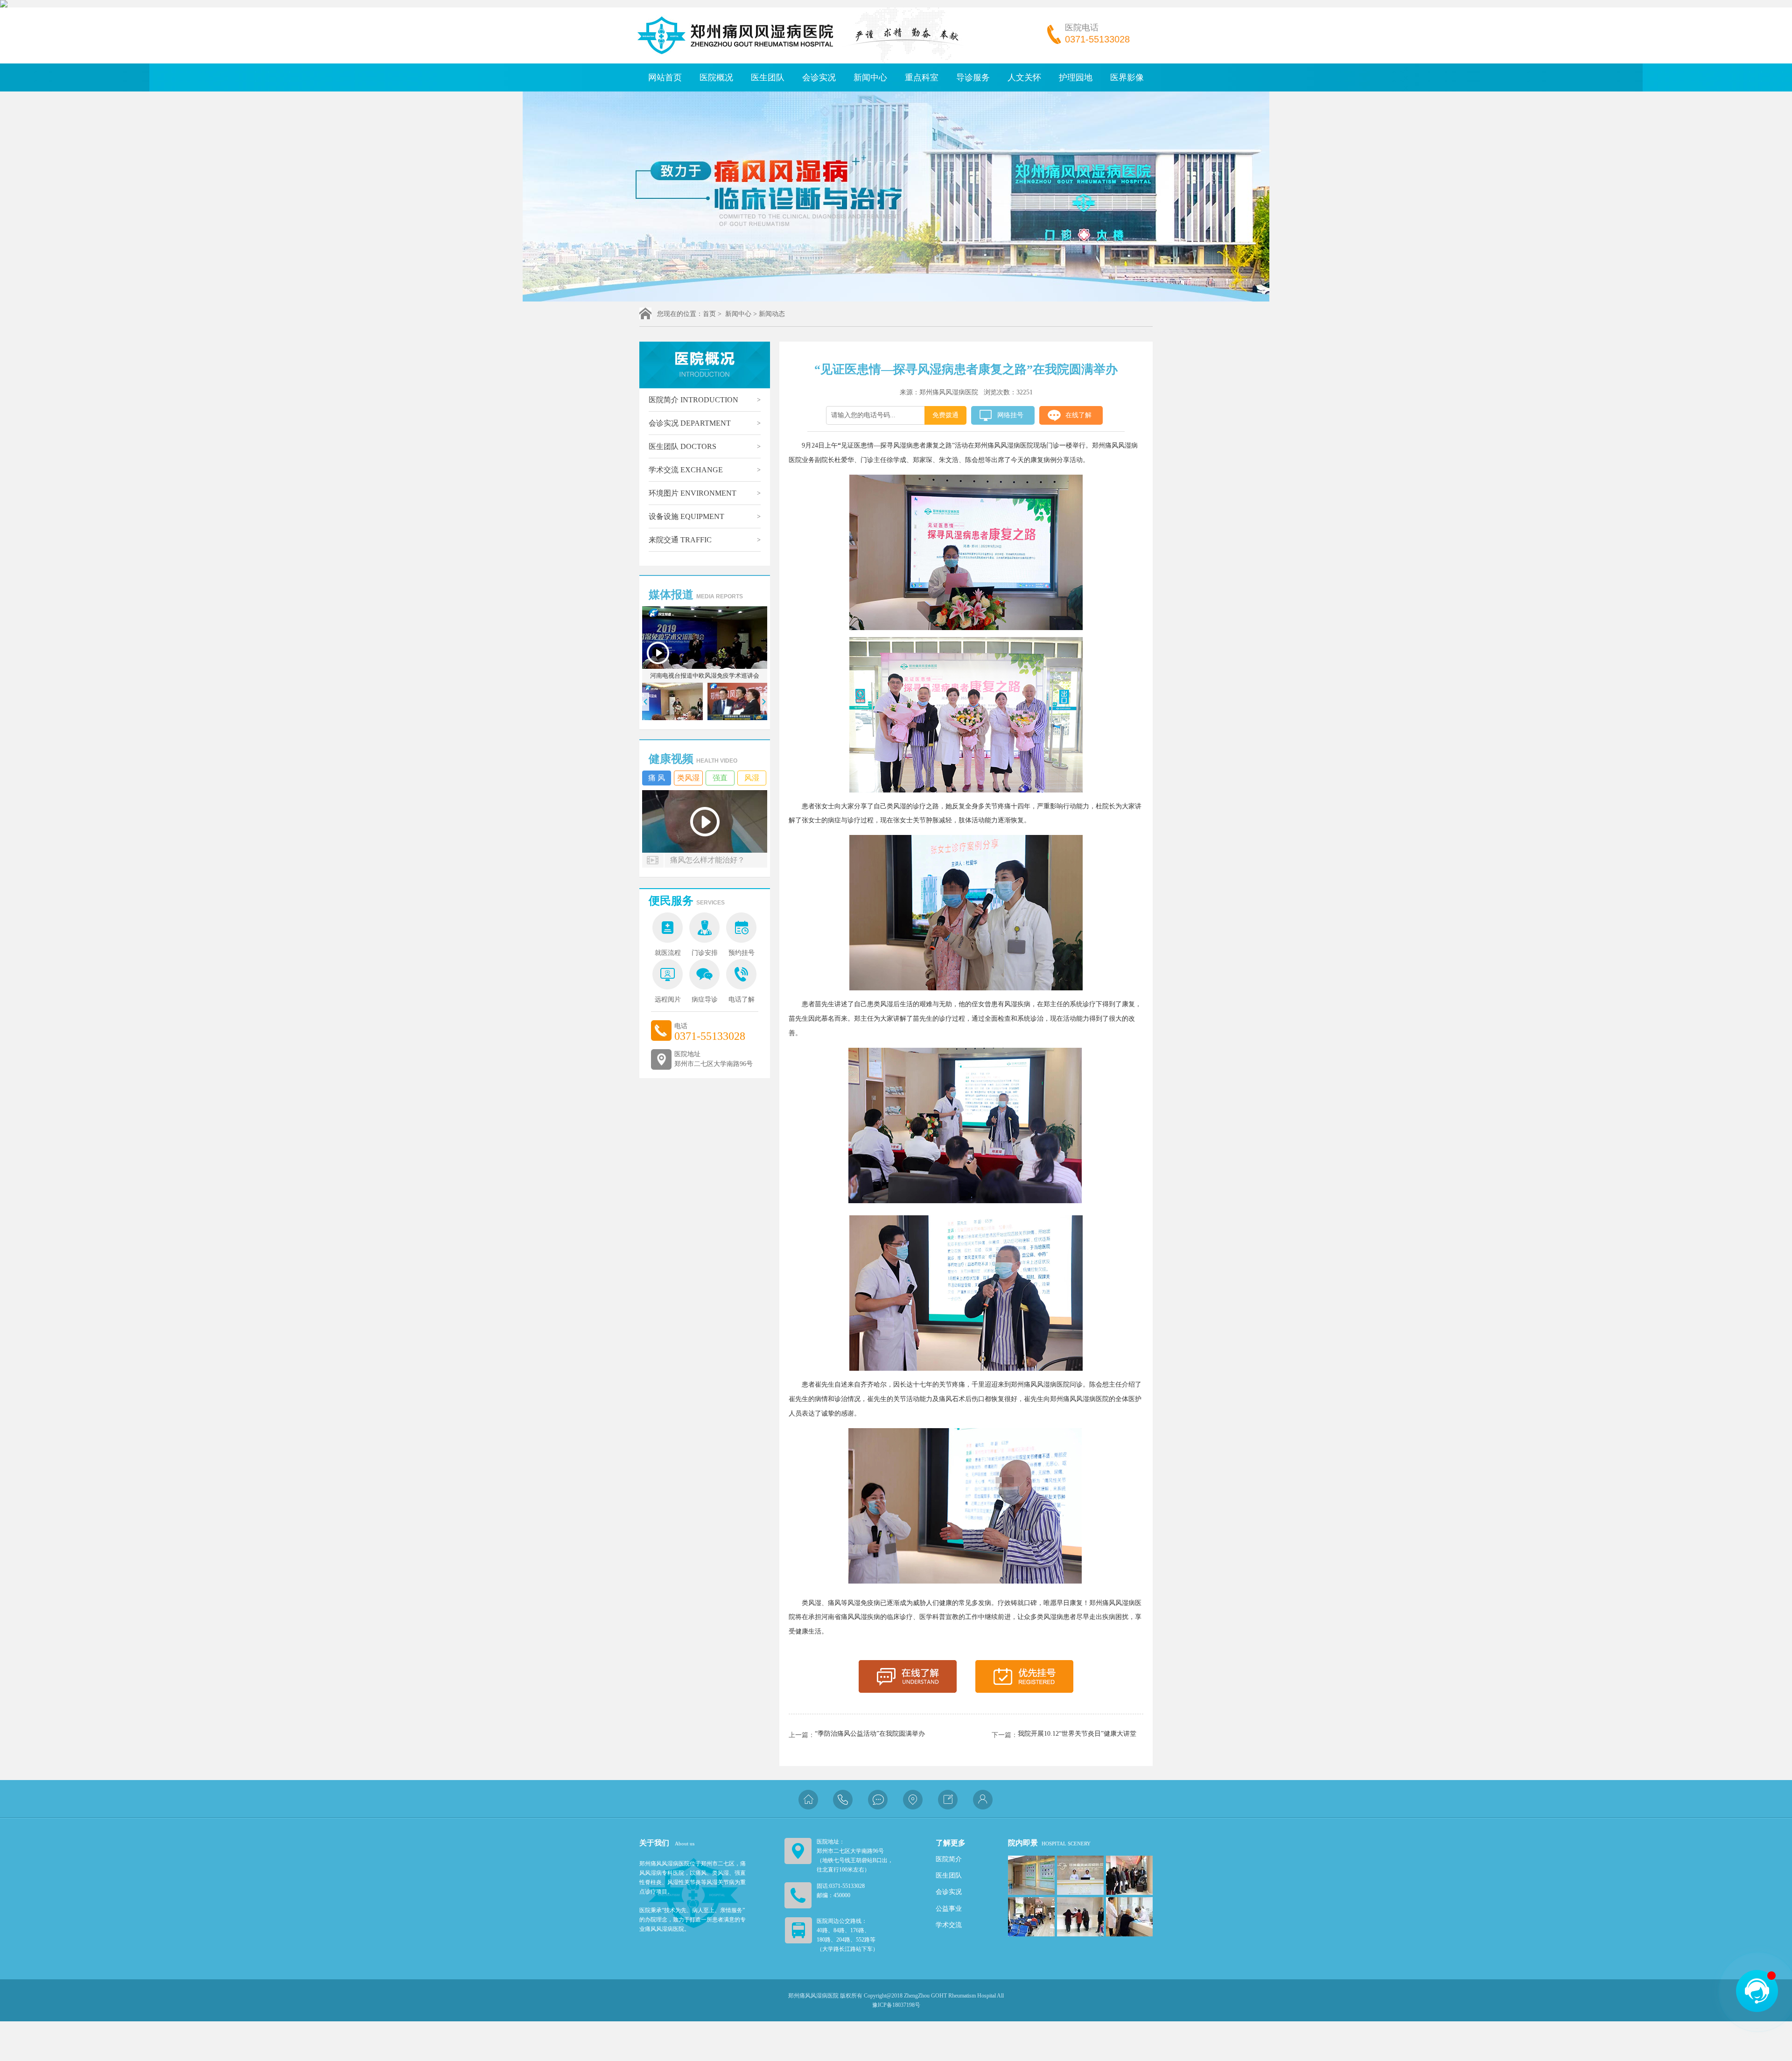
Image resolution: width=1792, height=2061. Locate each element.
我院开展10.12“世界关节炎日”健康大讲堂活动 (1077, 1734)
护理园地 (1076, 77)
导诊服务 (973, 77)
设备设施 (686, 516)
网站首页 (665, 77)
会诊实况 (819, 77)
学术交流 (686, 470)
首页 (709, 314)
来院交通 (680, 540)
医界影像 (1127, 77)
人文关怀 (1024, 77)
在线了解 (1078, 415)
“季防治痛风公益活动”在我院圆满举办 (870, 1734)
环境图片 (693, 493)
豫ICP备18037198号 (896, 2005)
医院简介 (693, 400)
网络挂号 (1010, 415)
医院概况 (716, 77)
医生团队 (768, 77)
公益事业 (949, 1909)
